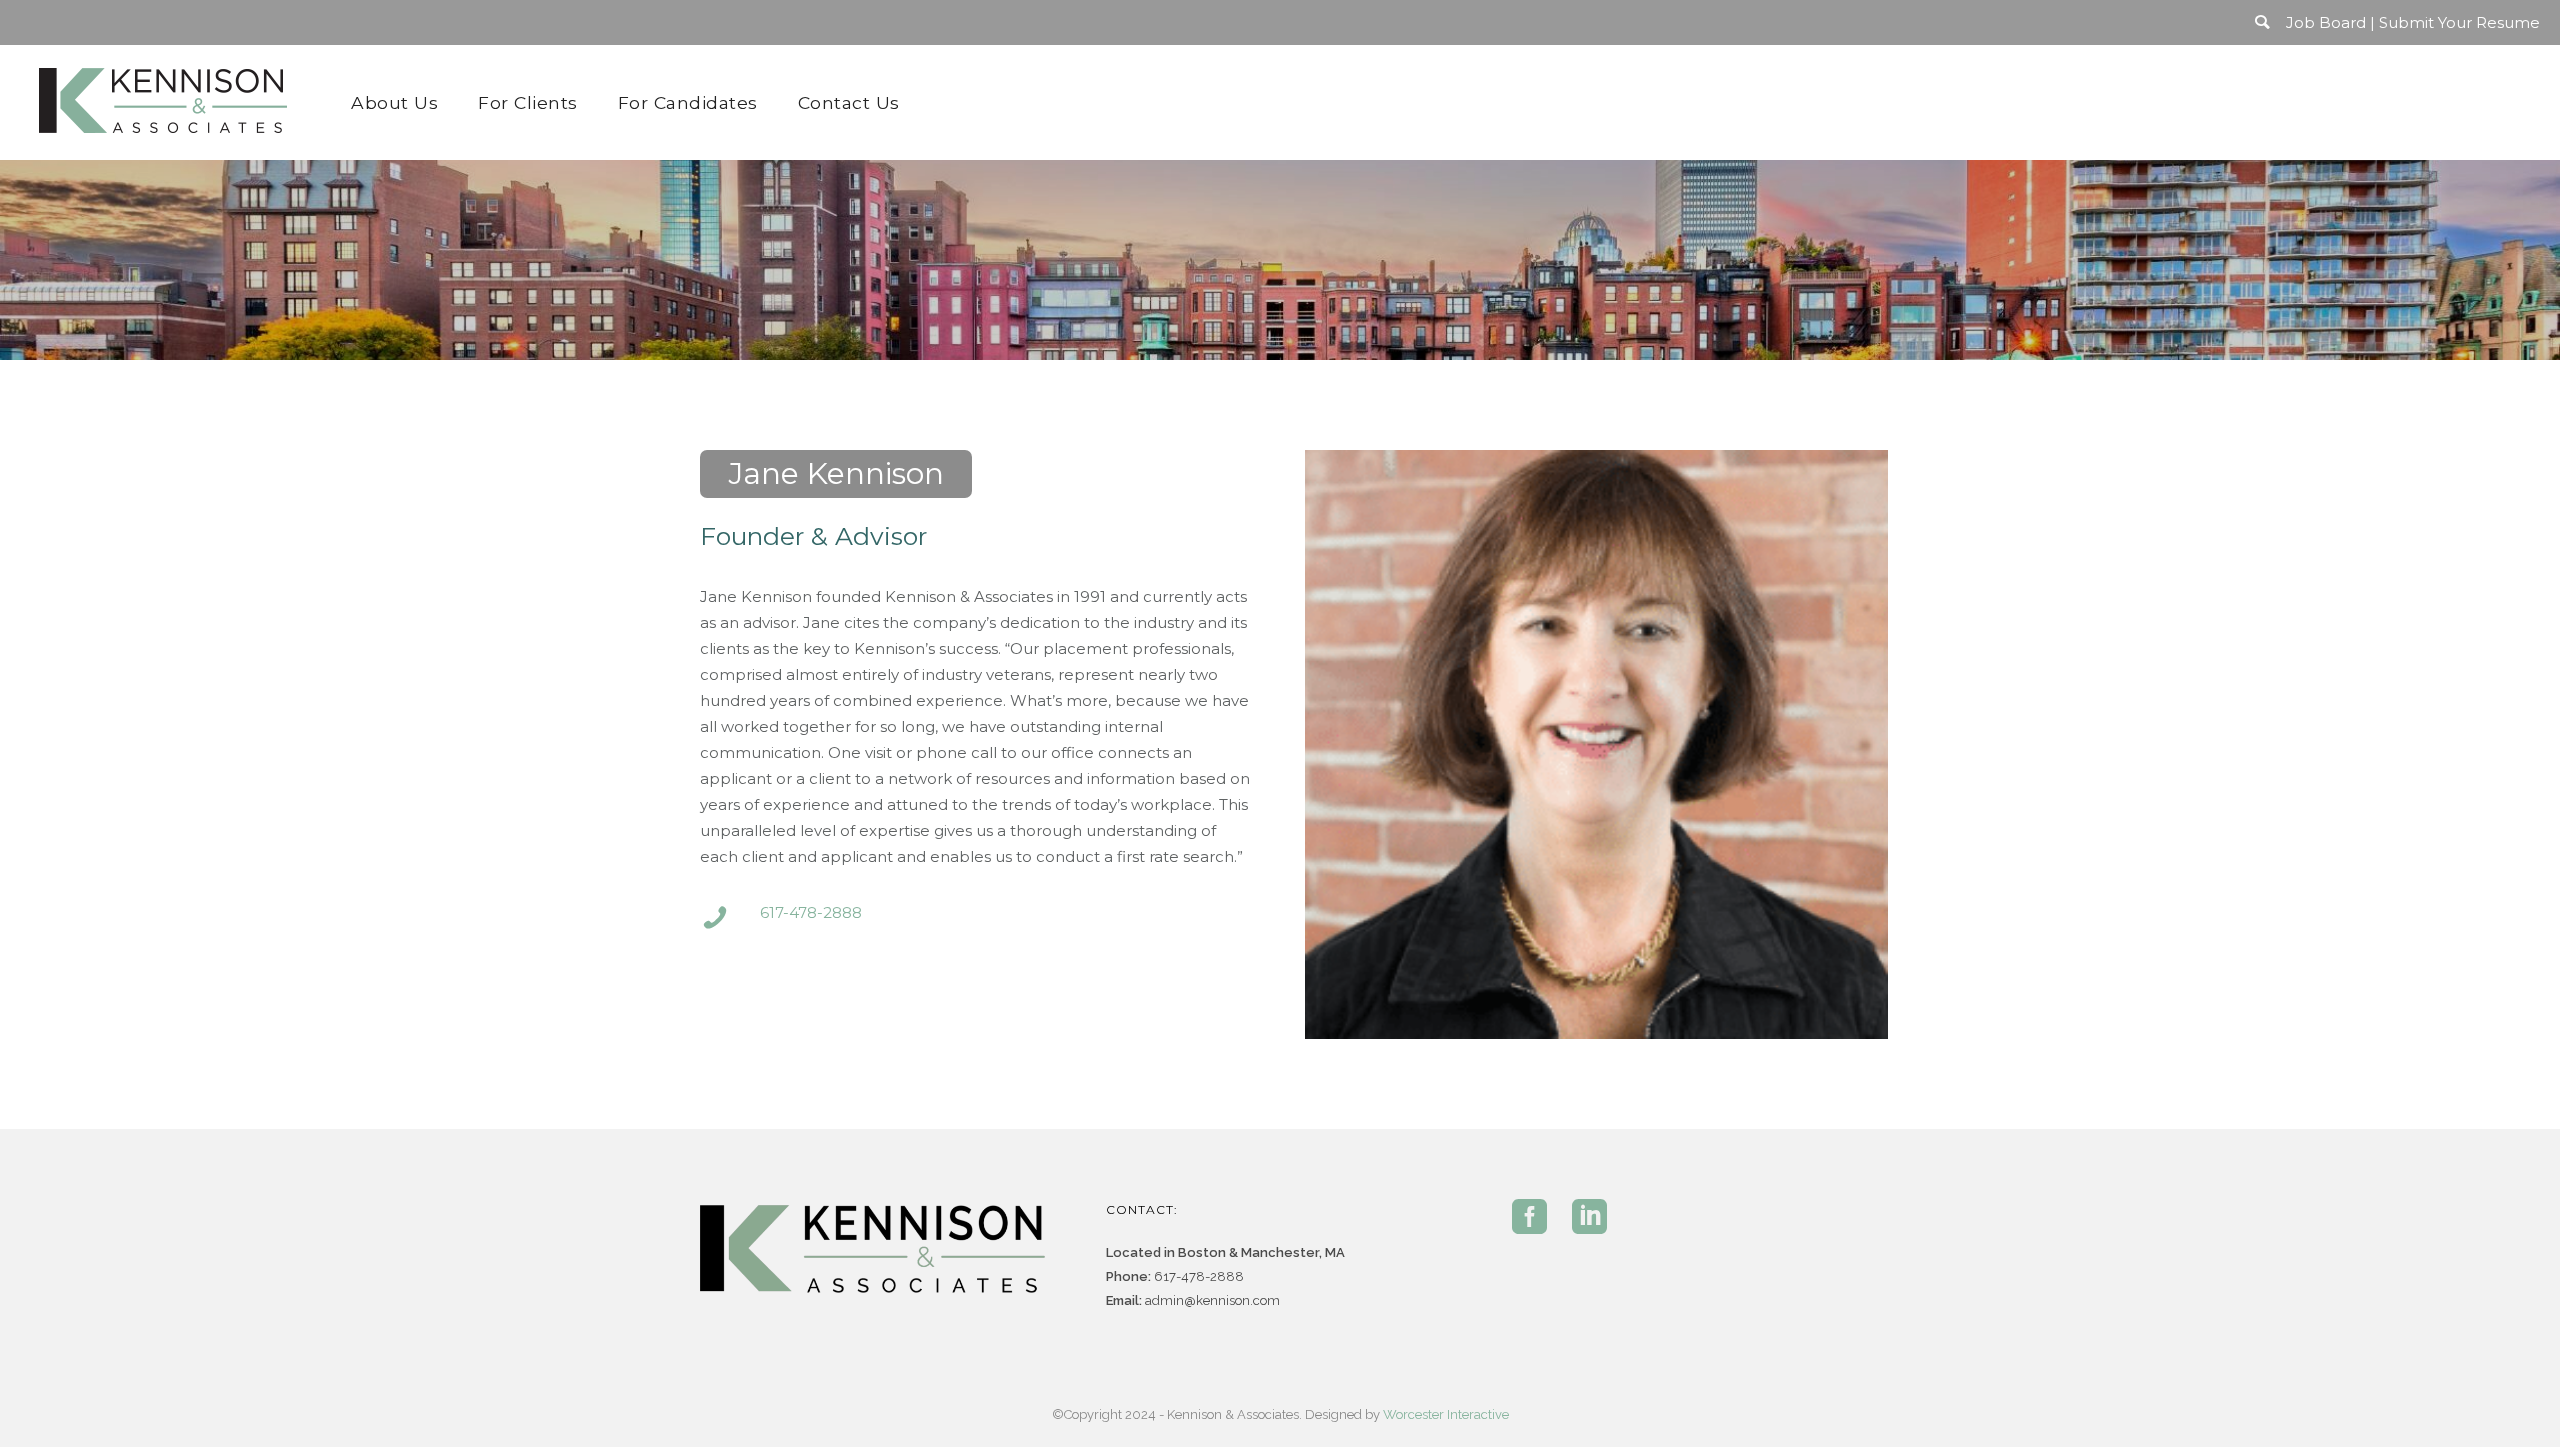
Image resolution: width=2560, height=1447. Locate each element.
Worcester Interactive (1446, 1414)
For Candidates (688, 102)
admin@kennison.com (1212, 1300)
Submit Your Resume (2459, 22)
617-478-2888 (811, 912)
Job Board (2326, 22)
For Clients (528, 102)
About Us (394, 102)
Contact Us (849, 102)
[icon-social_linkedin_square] (1589, 1218)
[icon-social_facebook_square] (1534, 1218)
